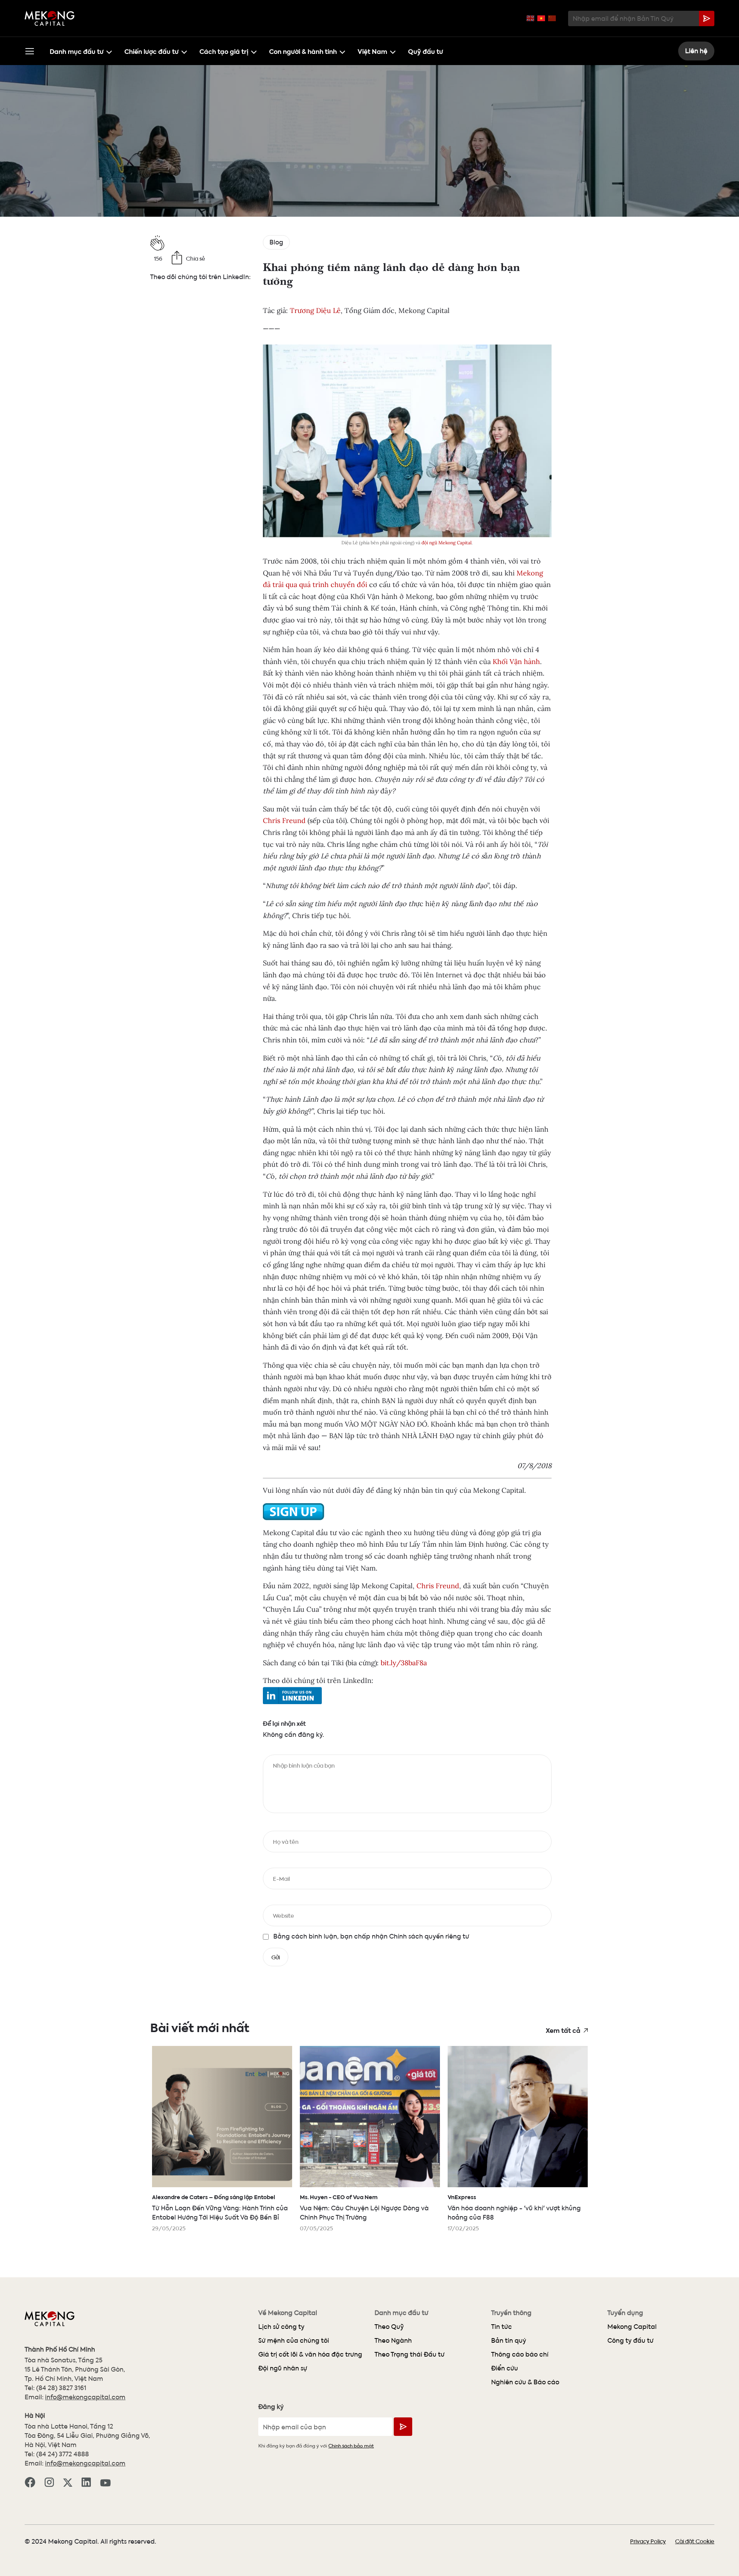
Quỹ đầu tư (426, 51)
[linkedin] (86, 2481)
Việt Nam (372, 51)
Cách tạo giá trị (224, 51)
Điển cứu (505, 2368)
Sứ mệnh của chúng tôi (294, 2340)
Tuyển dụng (625, 2313)
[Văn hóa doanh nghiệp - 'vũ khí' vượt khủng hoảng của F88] (518, 2117)
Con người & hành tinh (303, 51)
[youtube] (105, 2482)
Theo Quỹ (389, 2326)
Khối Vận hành (516, 662)
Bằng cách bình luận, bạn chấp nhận (371, 1936)
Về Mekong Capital (288, 2313)
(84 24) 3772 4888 (63, 2454)
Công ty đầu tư (630, 2340)
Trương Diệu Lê (315, 310)
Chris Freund (284, 820)
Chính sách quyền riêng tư (428, 1936)
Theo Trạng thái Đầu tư (410, 2354)
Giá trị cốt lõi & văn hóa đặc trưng (310, 2354)
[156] (201, 243)
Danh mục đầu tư (77, 51)
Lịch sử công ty (281, 2326)
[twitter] (68, 2481)
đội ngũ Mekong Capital (446, 543)
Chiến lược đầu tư (151, 51)
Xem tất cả (563, 2030)
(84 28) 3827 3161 (61, 2388)
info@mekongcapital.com (85, 2397)
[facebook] (30, 2481)
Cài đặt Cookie (695, 2541)
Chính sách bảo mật (351, 2445)
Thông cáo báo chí (520, 2354)
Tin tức (502, 2326)
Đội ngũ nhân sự (283, 2368)
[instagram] (49, 2481)
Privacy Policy (648, 2541)
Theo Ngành (393, 2340)
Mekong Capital (632, 2326)
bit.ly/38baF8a (404, 1663)
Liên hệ (696, 51)
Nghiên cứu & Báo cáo (525, 2382)
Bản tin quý (509, 2340)
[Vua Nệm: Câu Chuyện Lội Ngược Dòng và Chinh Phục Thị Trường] (370, 2117)
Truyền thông (511, 2313)
